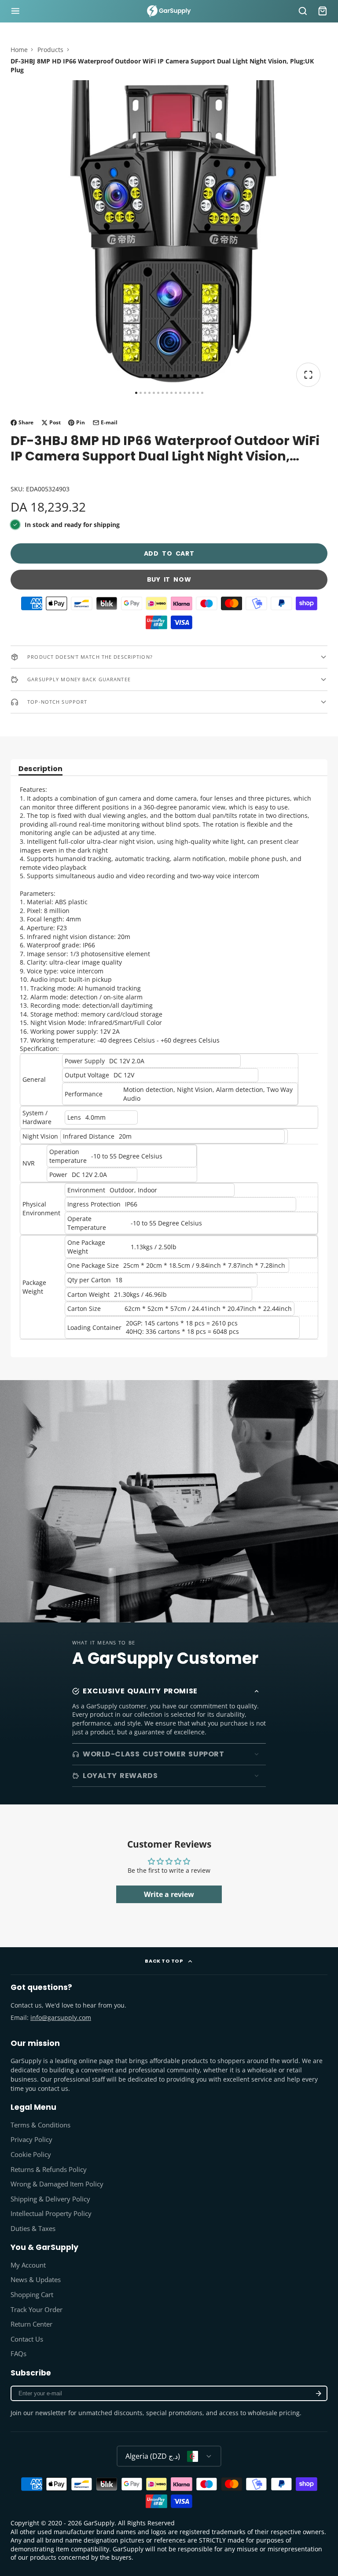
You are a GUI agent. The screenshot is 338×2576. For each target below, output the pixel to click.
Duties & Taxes (33, 2229)
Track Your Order (37, 2310)
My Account (28, 2265)
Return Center (31, 2324)
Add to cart (169, 553)
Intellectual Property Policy (51, 2214)
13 (189, 393)
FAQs (18, 2354)
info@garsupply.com (61, 2017)
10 (176, 393)
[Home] (169, 11)
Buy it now (169, 579)
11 (180, 393)
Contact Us (27, 2339)
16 (202, 393)
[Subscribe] (319, 2393)
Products (50, 50)
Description (40, 770)
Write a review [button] (169, 1894)
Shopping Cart (32, 2295)
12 (185, 393)
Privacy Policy (31, 2140)
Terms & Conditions (40, 2125)
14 (193, 393)
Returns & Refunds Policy (49, 2170)
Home (19, 50)
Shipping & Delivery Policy (50, 2199)
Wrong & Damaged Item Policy (57, 2184)
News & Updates (36, 2280)
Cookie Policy (31, 2155)
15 (198, 393)
